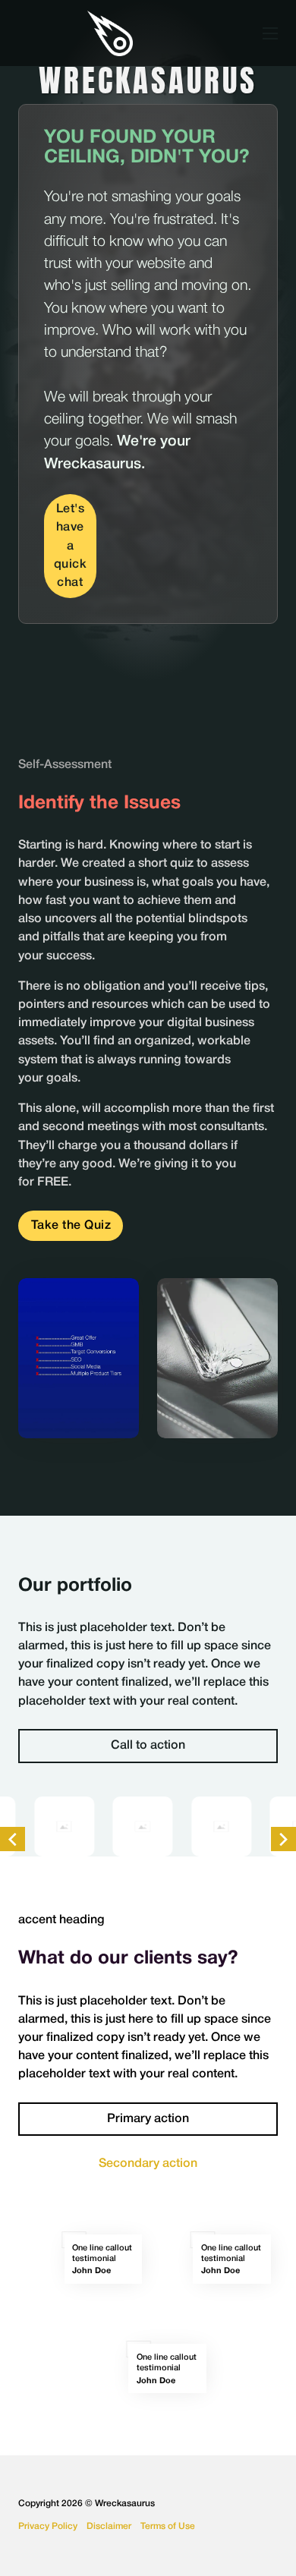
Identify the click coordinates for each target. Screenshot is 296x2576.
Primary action (148, 2119)
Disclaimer (109, 2526)
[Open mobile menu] (270, 33)
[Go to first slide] (283, 1839)
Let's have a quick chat (71, 546)
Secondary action (148, 2163)
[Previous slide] (13, 1839)
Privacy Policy (48, 2526)
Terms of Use (168, 2526)
